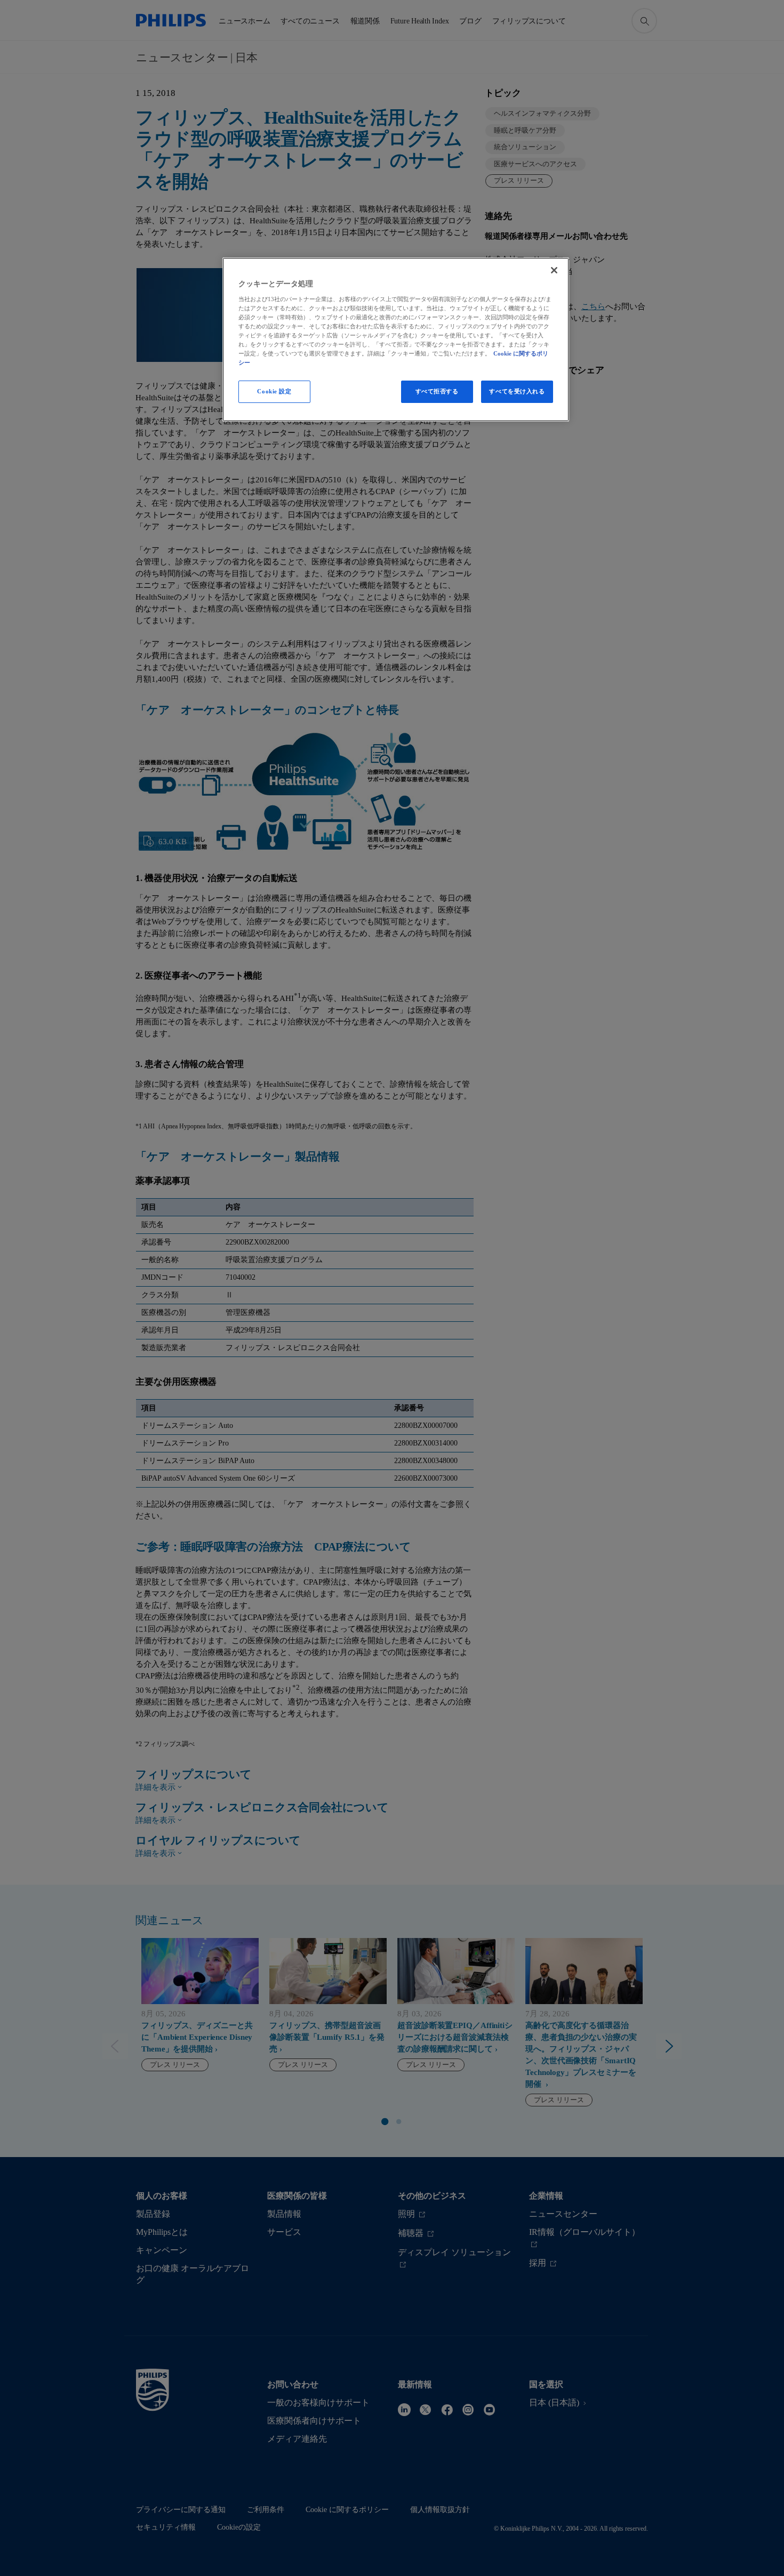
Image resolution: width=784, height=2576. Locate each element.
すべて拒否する (437, 391)
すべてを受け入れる (517, 391)
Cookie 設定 (274, 391)
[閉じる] (554, 270)
